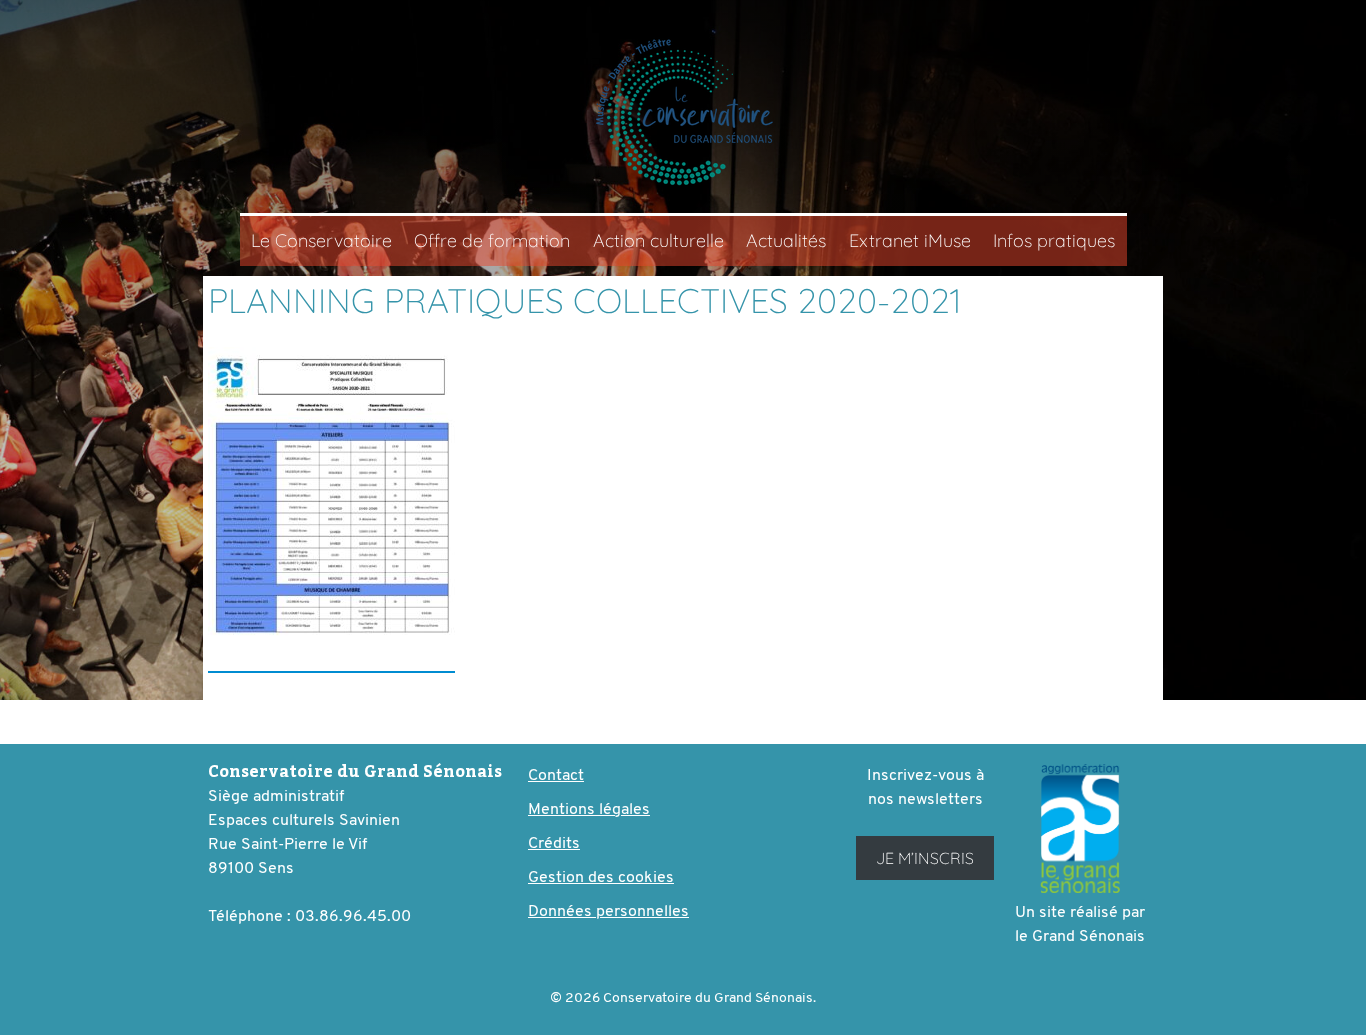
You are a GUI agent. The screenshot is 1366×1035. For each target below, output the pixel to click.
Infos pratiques (1054, 240)
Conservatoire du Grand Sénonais (683, 111)
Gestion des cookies (601, 878)
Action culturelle (658, 240)
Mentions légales (589, 810)
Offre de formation (492, 240)
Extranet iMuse (910, 240)
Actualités (786, 240)
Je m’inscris (925, 858)
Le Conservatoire (321, 240)
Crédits (554, 844)
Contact (556, 776)
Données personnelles (608, 912)
